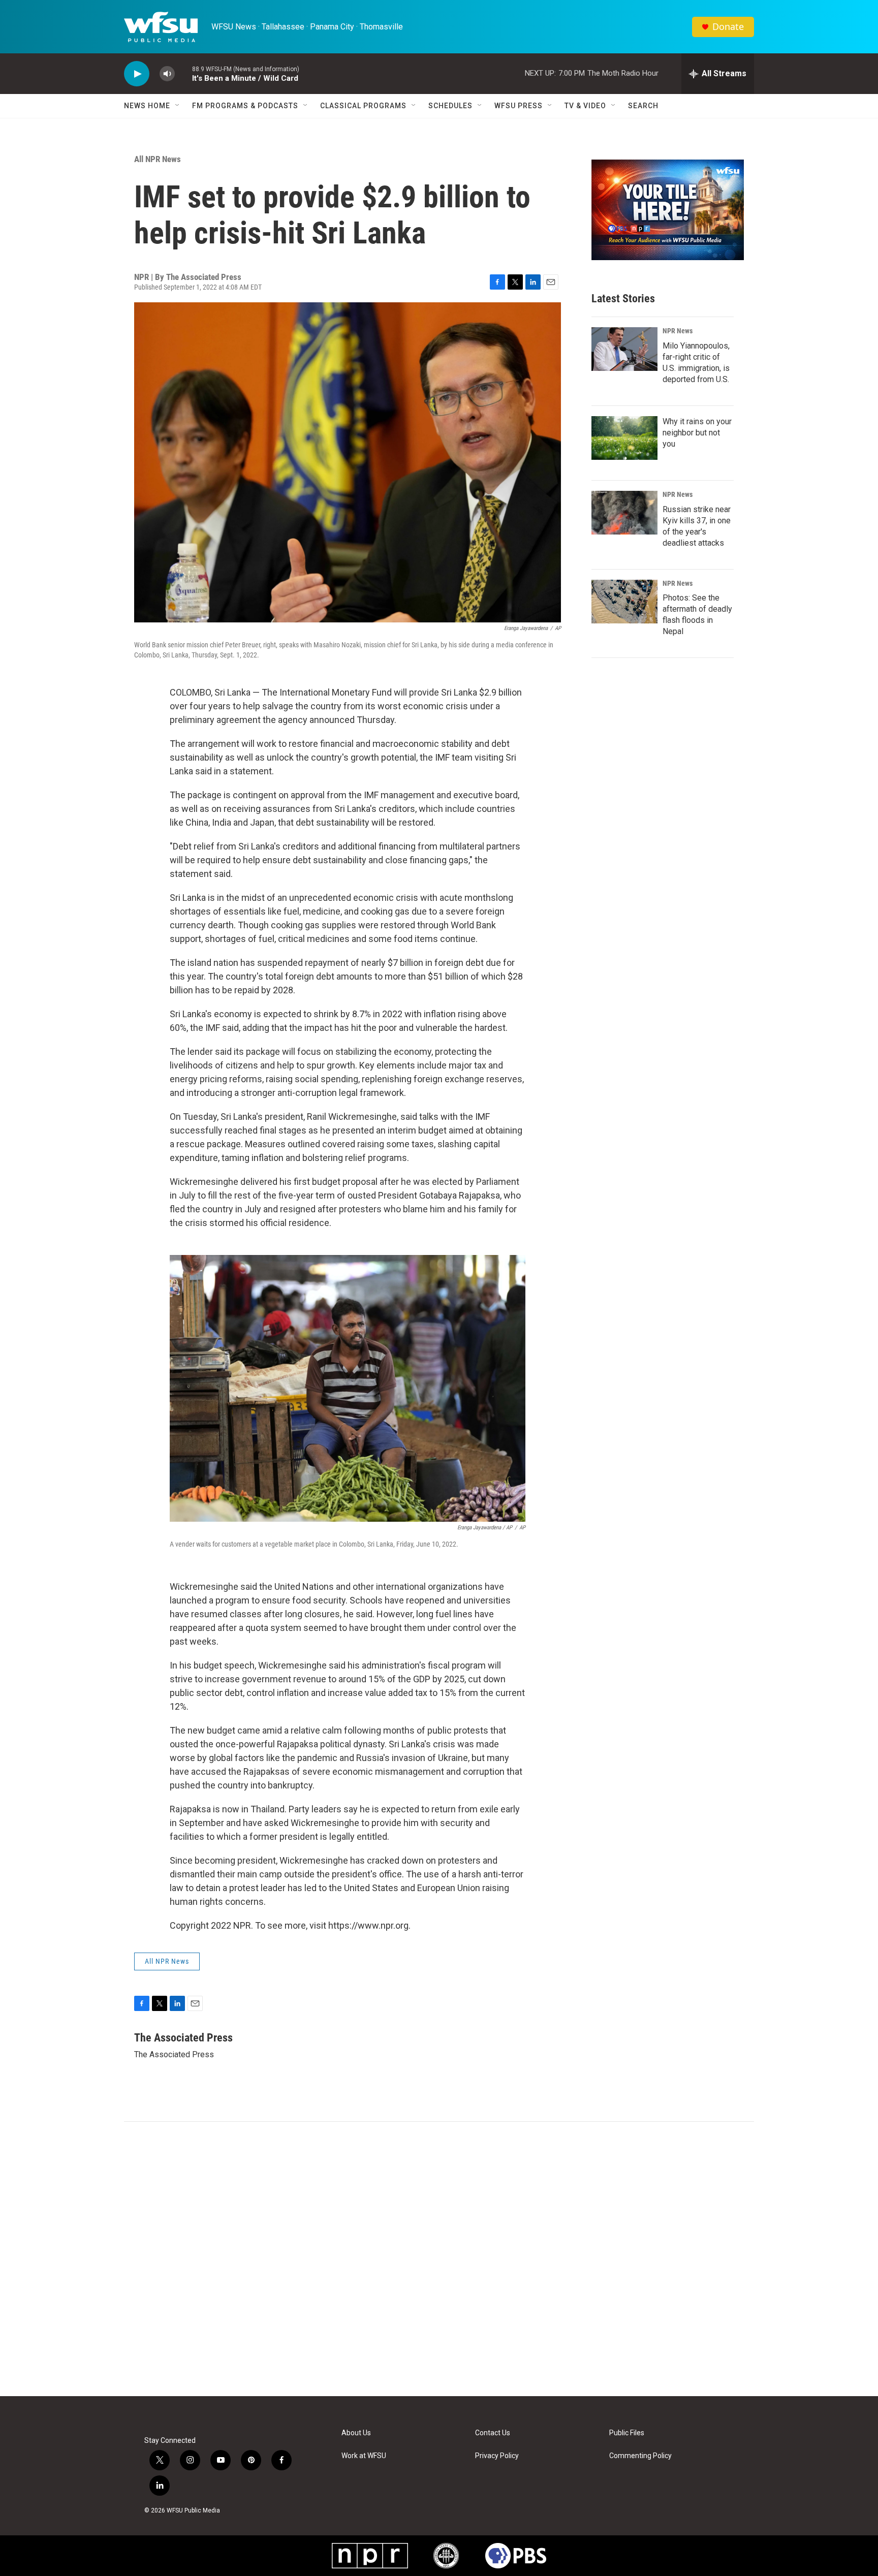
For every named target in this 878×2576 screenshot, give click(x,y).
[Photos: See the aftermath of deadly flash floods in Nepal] (624, 602)
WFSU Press (519, 106)
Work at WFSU (364, 2456)
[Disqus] (439, 2259)
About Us (356, 2433)
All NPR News (158, 159)
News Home (147, 106)
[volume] (167, 74)
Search (643, 106)
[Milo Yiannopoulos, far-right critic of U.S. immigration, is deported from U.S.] (624, 349)
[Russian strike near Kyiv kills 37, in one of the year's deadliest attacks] (624, 513)
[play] (137, 74)
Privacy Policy (497, 2456)
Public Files (627, 2433)
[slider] (183, 73)
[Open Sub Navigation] (178, 106)
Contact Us (493, 2433)
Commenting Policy (640, 2456)
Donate (728, 27)
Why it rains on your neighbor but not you (697, 433)
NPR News (678, 331)
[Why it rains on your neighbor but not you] (624, 438)
